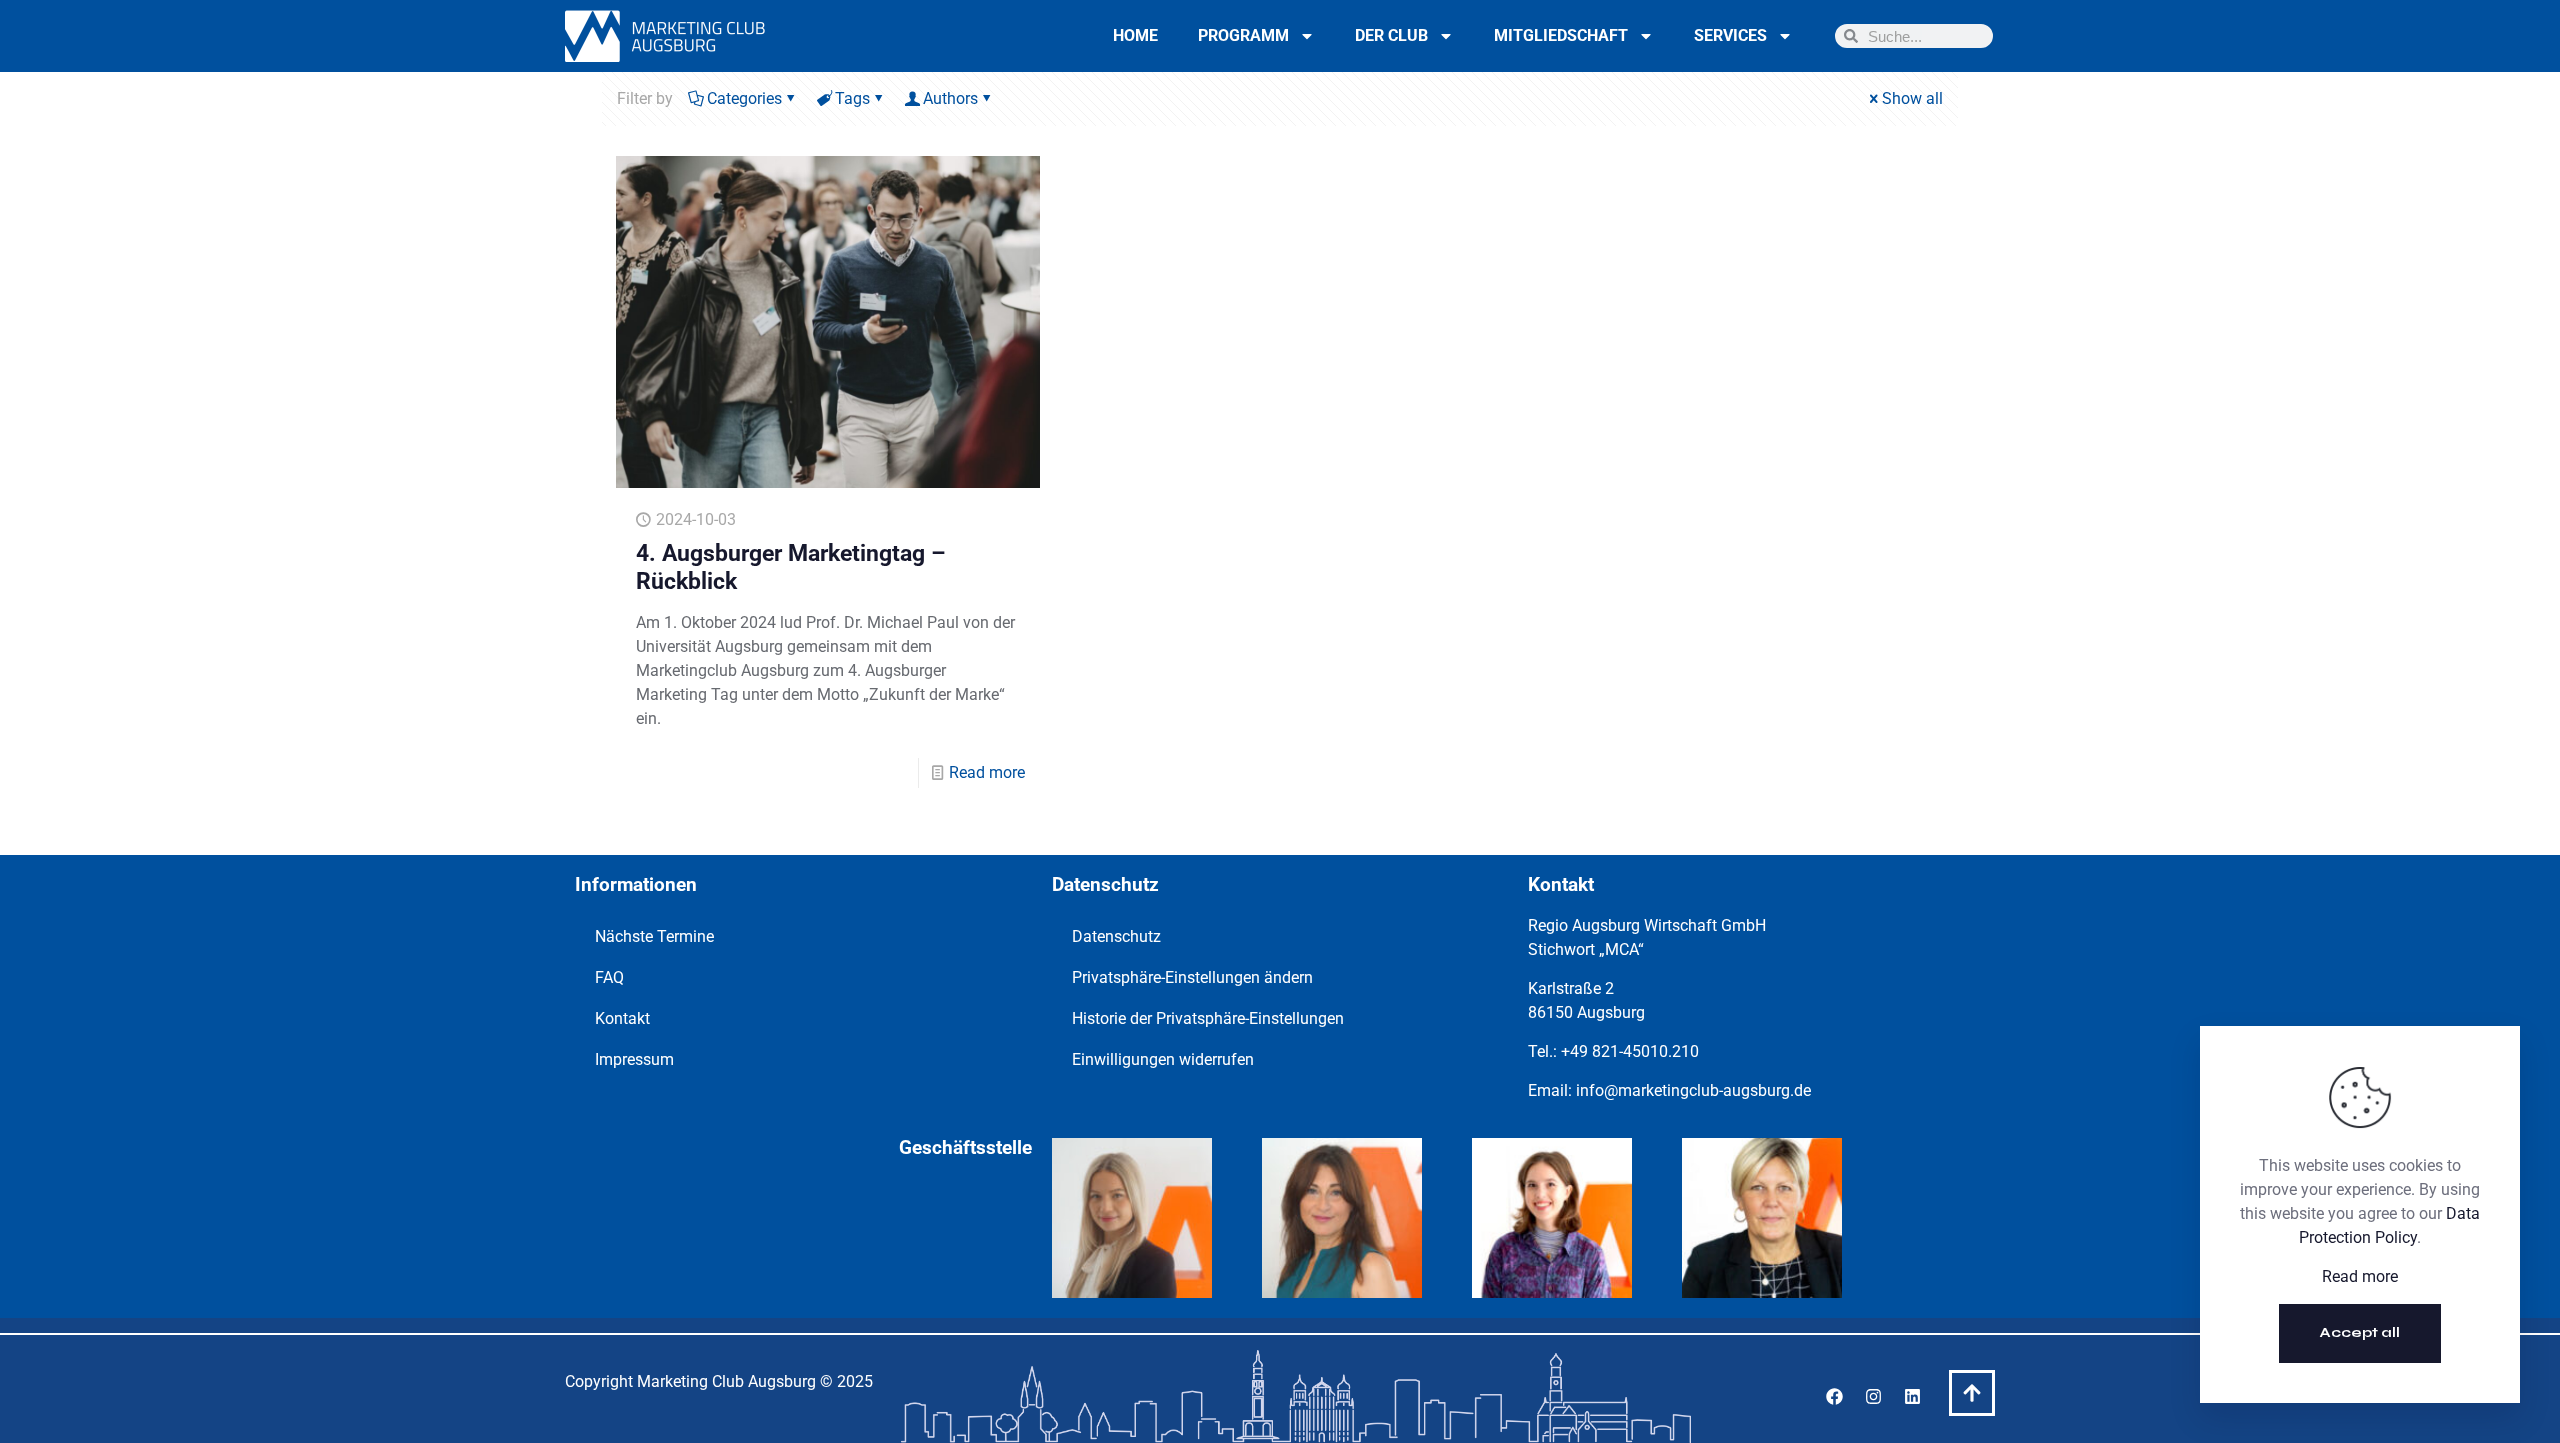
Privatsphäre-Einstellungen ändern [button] (1192, 977)
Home (1135, 35)
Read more (987, 772)
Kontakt (622, 1018)
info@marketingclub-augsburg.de (1693, 1090)
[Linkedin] (1912, 1396)
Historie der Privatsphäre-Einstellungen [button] (1208, 1018)
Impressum (634, 1059)
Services (1730, 35)
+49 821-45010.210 (1630, 1051)
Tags (852, 98)
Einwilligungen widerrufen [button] (1163, 1059)
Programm (1243, 35)
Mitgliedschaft (1561, 35)
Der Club (1391, 35)
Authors (950, 98)
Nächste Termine (654, 936)
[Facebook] (1834, 1396)
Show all (1912, 98)
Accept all (2360, 1332)
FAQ (609, 977)
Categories (744, 98)
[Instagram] (1873, 1396)
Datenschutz (1116, 936)
